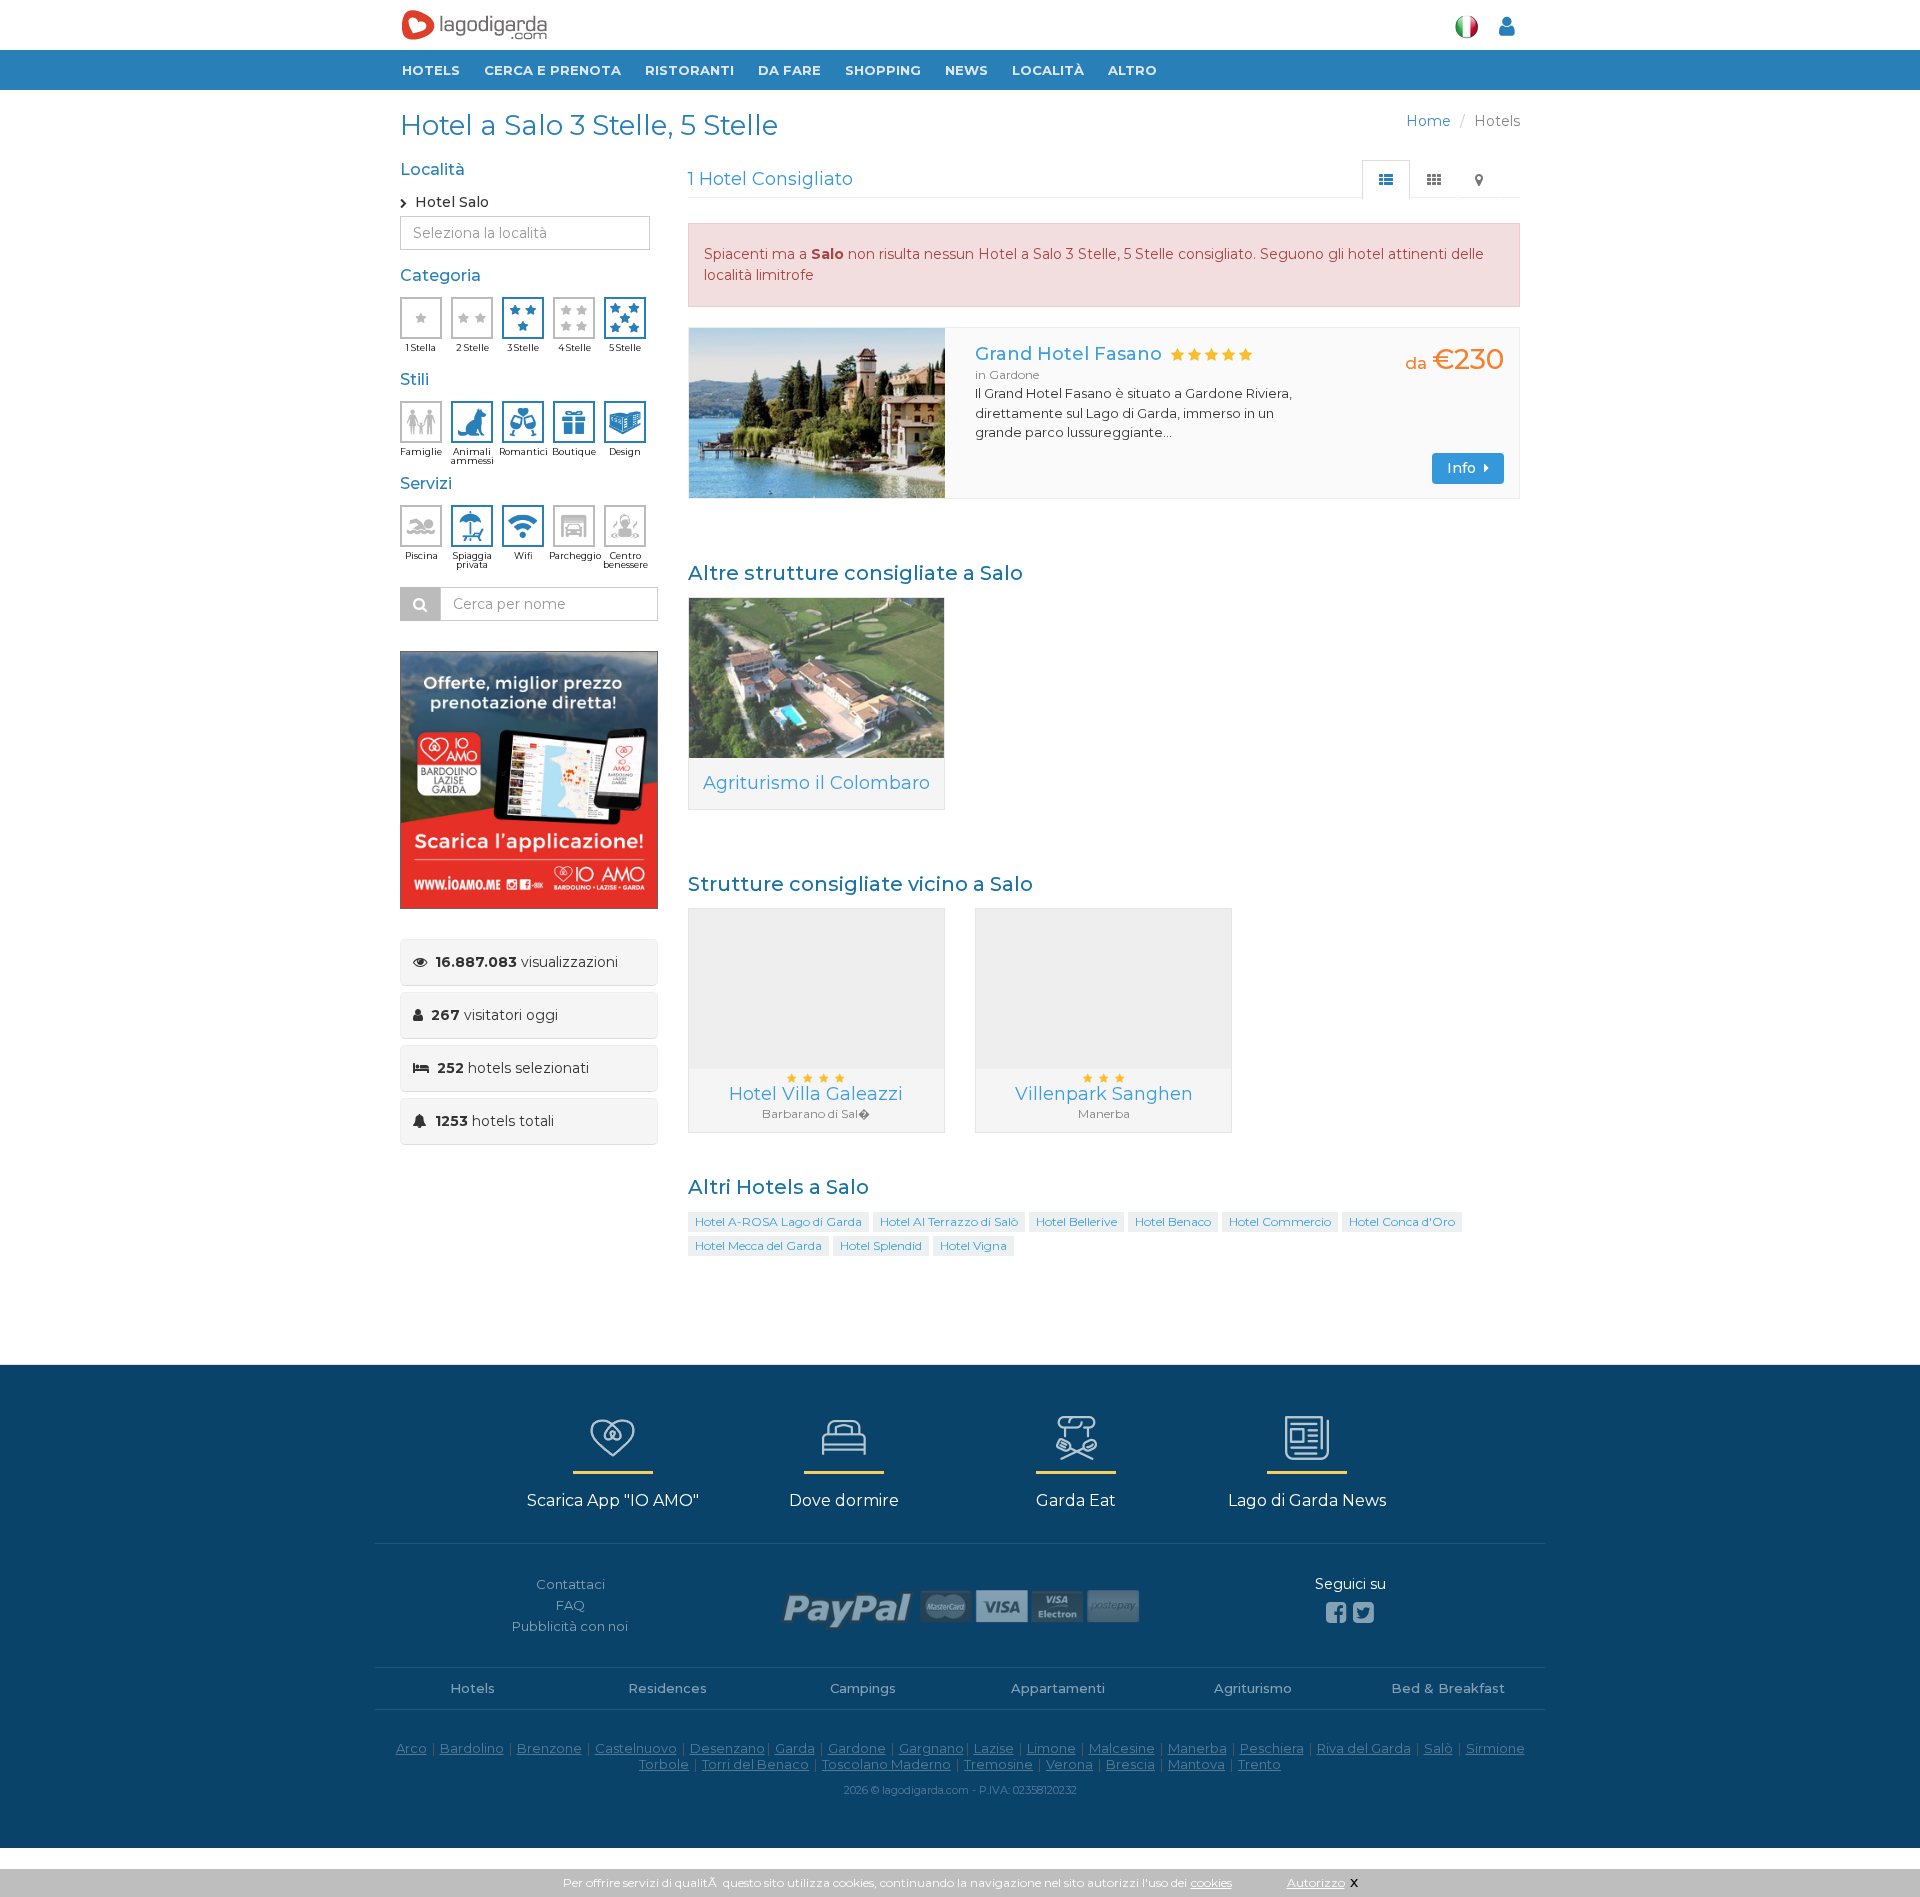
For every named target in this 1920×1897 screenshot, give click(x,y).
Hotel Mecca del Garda (758, 1245)
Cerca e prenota (552, 70)
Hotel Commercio (1280, 1221)
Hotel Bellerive (1076, 1221)
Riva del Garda (1364, 1748)
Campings (863, 1688)
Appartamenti (1058, 1688)
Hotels (431, 70)
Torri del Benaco (755, 1764)
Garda (795, 1748)
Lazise (994, 1748)
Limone (1051, 1748)
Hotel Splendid (881, 1245)
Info (1465, 468)
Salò (1438, 1748)
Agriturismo (1253, 1688)
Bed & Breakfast (1448, 1688)
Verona (1069, 1764)
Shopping (883, 70)
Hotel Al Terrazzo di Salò (949, 1221)
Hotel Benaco (1173, 1221)
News (966, 70)
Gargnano (931, 1748)
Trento (1259, 1764)
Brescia (1130, 1764)
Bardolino (472, 1748)
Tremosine (998, 1764)
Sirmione (1495, 1748)
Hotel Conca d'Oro (1402, 1221)
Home (1428, 121)
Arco (411, 1748)
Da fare (789, 70)
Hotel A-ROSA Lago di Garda (778, 1221)
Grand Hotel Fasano (1068, 354)
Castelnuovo (636, 1748)
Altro (1132, 70)
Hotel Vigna (973, 1245)
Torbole (664, 1764)
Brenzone (549, 1748)
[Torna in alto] (1864, 1841)
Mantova (1196, 1764)
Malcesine (1122, 1748)
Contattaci (570, 1584)
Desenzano (727, 1748)
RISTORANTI (689, 70)
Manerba (1197, 1748)
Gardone (857, 1748)
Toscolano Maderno (886, 1764)
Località (1048, 70)
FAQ (570, 1605)
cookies (1211, 1882)
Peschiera (1272, 1748)
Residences (667, 1688)
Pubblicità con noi (570, 1626)
